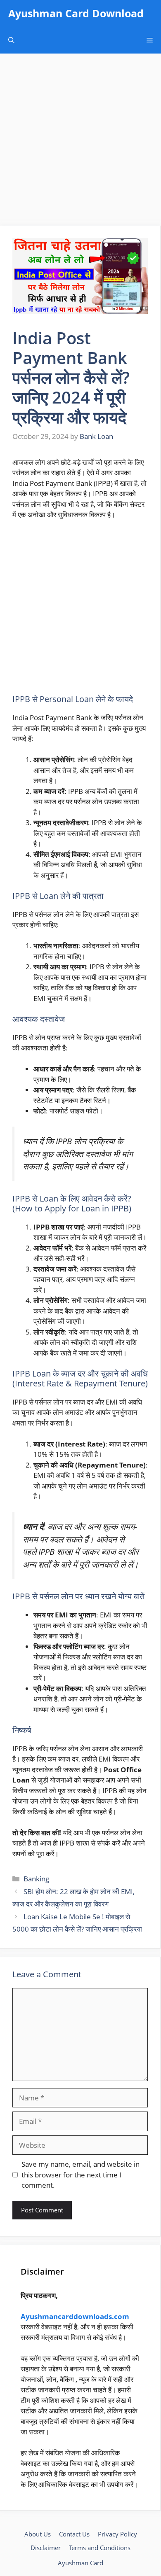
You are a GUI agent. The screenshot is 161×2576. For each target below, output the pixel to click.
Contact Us (74, 2534)
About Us (38, 2534)
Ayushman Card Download (76, 13)
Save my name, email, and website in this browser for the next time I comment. (80, 2175)
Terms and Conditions (100, 2548)
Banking (36, 1879)
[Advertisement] (80, 142)
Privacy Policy (117, 2534)
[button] (11, 40)
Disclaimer (46, 2548)
